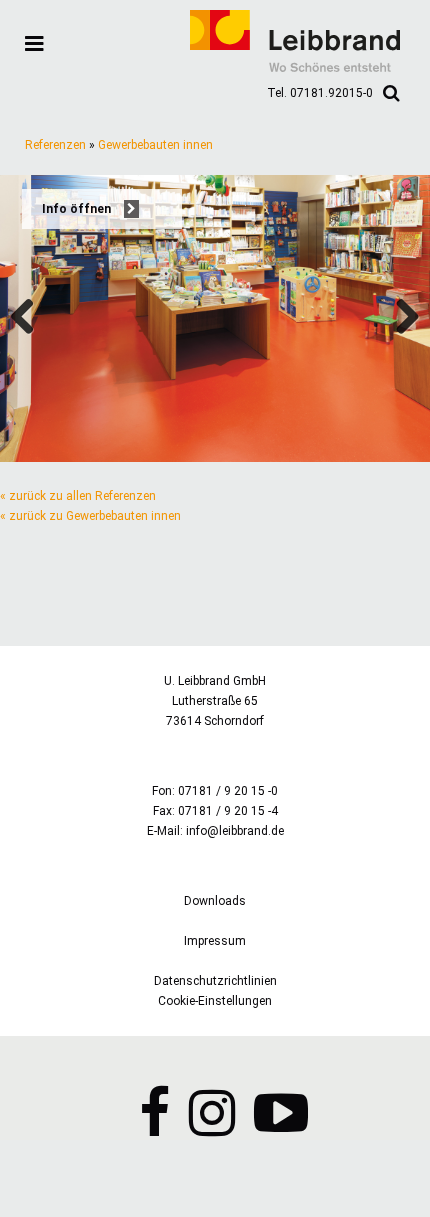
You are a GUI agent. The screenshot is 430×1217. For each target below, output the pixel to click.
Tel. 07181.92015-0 (320, 93)
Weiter (400, 318)
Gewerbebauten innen (155, 145)
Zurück (30, 318)
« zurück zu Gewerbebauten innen (90, 516)
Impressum (215, 941)
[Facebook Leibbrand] (154, 1128)
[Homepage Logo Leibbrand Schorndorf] (295, 68)
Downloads (215, 901)
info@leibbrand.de (235, 831)
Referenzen (55, 145)
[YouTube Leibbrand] (281, 1128)
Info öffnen (78, 209)
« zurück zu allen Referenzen (78, 496)
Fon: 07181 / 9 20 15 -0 (215, 791)
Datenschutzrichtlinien (215, 981)
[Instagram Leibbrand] (212, 1128)
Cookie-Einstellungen (215, 1001)
